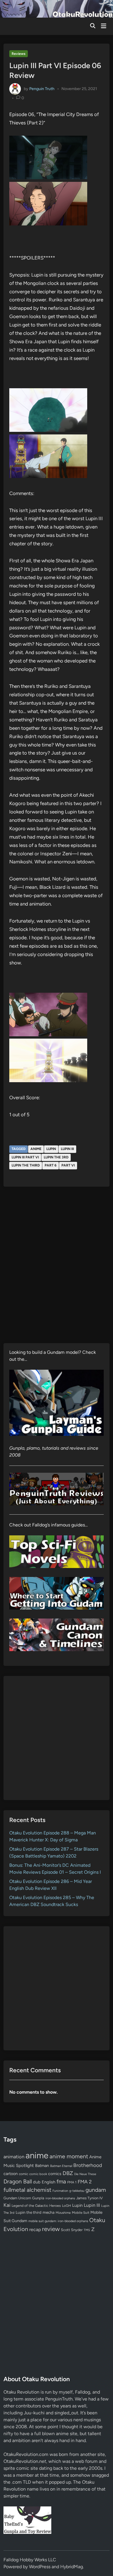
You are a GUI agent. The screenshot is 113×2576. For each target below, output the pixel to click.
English (49, 2182)
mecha (49, 2212)
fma (61, 2182)
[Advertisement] (57, 1738)
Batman (42, 2166)
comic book (38, 2174)
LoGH (66, 2206)
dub (37, 2182)
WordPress (40, 2567)
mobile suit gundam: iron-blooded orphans (58, 2221)
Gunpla (38, 2198)
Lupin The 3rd (56, 1157)
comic (23, 2174)
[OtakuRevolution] (57, 8)
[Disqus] (57, 1269)
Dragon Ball (18, 2181)
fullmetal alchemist (27, 2190)
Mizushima (63, 2213)
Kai (7, 2205)
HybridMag (72, 2567)
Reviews (19, 54)
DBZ (68, 2173)
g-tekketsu (77, 2191)
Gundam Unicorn (17, 2198)
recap (35, 2229)
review (51, 2229)
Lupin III (67, 1149)
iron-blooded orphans (60, 2198)
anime (36, 1149)
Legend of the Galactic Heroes (36, 2206)
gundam (96, 2190)
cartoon (11, 2174)
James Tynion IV (90, 2198)
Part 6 (51, 1165)
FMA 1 (72, 2182)
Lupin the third (26, 1165)
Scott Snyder (72, 2230)
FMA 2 (85, 2182)
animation (14, 2157)
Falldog (83, 2392)
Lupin (51, 1149)
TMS (87, 2230)
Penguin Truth (42, 89)
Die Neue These (85, 2174)
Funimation (60, 2191)
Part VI (68, 1165)
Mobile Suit (81, 2213)
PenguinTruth (59, 2399)
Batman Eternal (61, 2166)
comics (55, 2174)
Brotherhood (88, 2165)
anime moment (69, 2156)
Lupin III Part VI (25, 1157)
